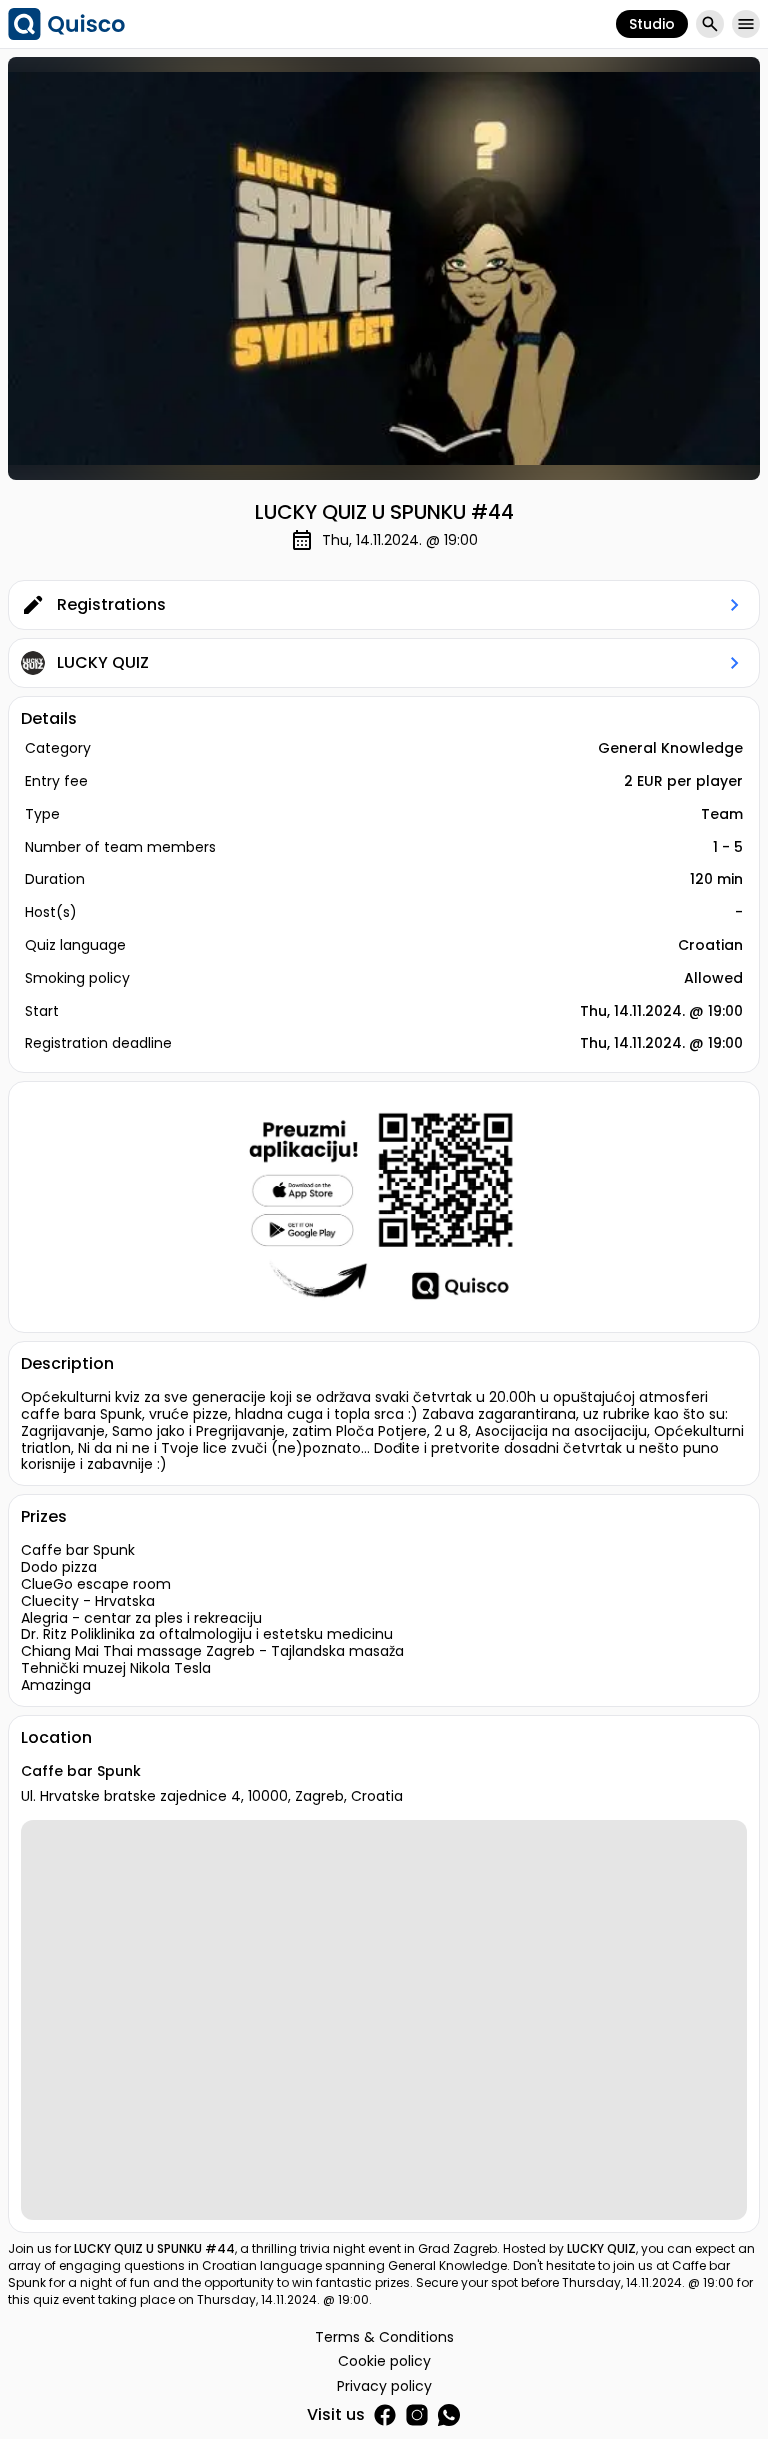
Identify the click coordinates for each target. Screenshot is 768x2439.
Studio (652, 24)
